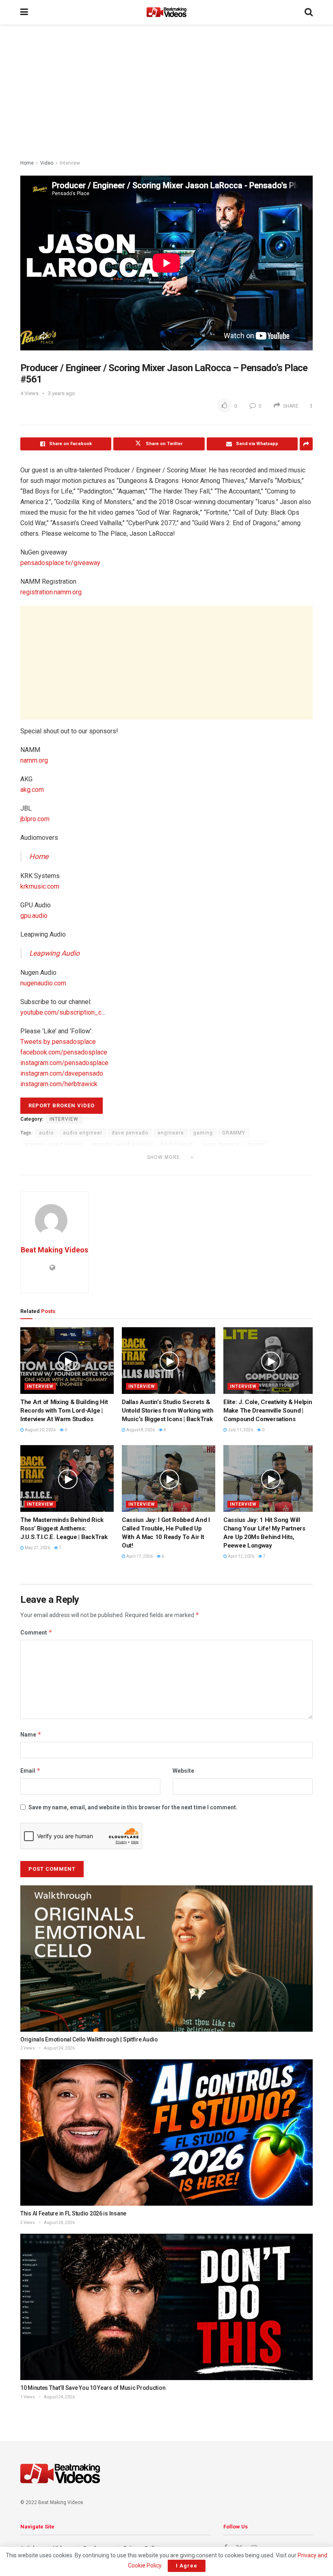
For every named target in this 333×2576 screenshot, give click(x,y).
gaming (203, 1133)
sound (110, 1168)
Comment (36, 1632)
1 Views (28, 2397)
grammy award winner (53, 1145)
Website (183, 1771)
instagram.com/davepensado (62, 1073)
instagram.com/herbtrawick (59, 1084)
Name (31, 1734)
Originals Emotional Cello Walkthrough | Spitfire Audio (89, 2039)
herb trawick (177, 1145)
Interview (70, 163)
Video (47, 163)
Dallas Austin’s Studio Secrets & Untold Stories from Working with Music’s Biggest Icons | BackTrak (168, 1411)
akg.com (32, 790)
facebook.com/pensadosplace (64, 1052)
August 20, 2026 (40, 1430)
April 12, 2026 (241, 1556)
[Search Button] (309, 12)
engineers (171, 1133)
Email (30, 1771)
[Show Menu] (24, 12)
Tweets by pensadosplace (58, 1042)
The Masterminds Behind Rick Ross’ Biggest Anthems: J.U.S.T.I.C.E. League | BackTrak (64, 1528)
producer (36, 1168)
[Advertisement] (166, 93)
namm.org (34, 760)
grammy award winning (122, 1145)
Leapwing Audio (54, 953)
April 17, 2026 (139, 1556)
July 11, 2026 (240, 1430)
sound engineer (148, 1168)
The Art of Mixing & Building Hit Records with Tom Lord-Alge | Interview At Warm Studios (64, 1411)
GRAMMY (234, 1133)
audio (46, 1133)
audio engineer (83, 1133)
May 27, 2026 (37, 1548)
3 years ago (62, 393)
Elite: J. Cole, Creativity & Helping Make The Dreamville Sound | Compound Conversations (269, 1411)
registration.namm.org (51, 592)
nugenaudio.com (43, 983)
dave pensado (130, 1133)
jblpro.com (35, 819)
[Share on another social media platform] (306, 444)
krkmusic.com (40, 886)
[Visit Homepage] (166, 12)
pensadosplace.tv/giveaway (60, 563)
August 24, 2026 (59, 2048)
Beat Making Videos (54, 1250)
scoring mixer (75, 1168)
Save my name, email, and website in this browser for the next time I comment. (133, 1807)
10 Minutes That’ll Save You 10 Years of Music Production (93, 2388)
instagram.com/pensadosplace (64, 1063)
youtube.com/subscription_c (61, 1012)
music (256, 1145)
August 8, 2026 (140, 1430)
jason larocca (221, 1145)
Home (27, 163)
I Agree (187, 2566)
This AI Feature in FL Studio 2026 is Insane (73, 2213)
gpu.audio (34, 916)
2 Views (28, 2048)
